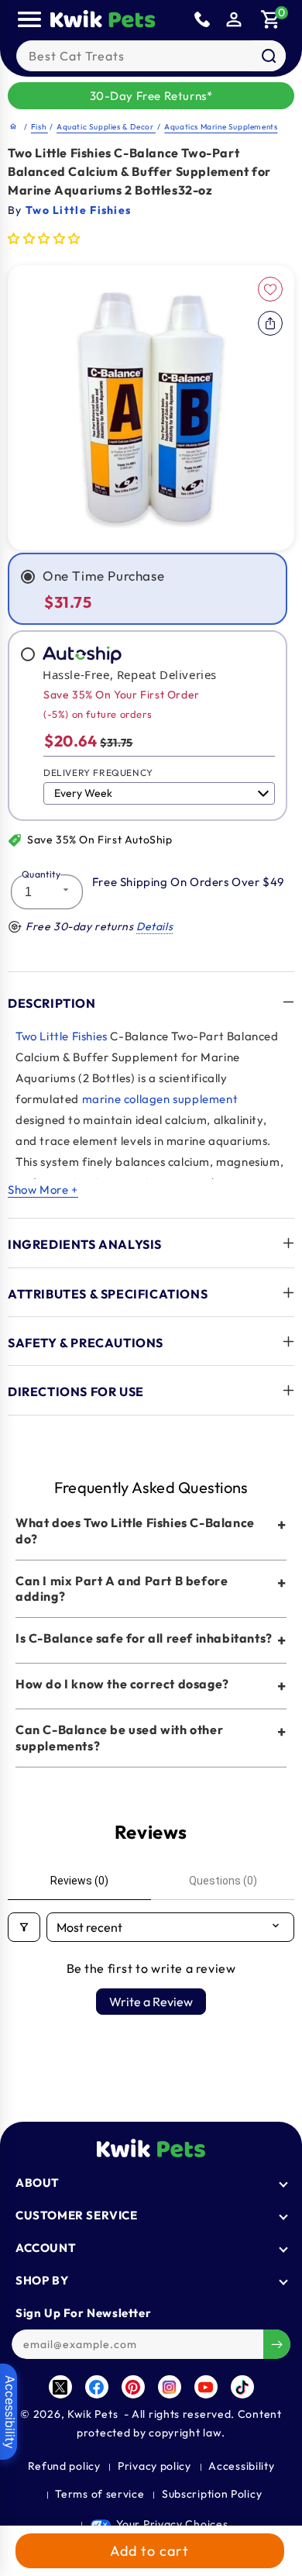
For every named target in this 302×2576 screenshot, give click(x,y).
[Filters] (24, 1927)
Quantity (41, 874)
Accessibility (241, 2466)
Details (154, 926)
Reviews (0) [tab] (79, 1881)
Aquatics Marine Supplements (221, 127)
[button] (271, 19)
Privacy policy (154, 2466)
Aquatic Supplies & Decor (106, 127)
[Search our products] (269, 56)
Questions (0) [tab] (223, 1881)
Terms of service (100, 2494)
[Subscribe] (277, 2344)
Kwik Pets (93, 2414)
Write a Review (151, 2002)
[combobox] (151, 56)
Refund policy (64, 2466)
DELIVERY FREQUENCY (98, 772)
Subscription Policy (212, 2494)
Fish (39, 127)
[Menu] (29, 19)
